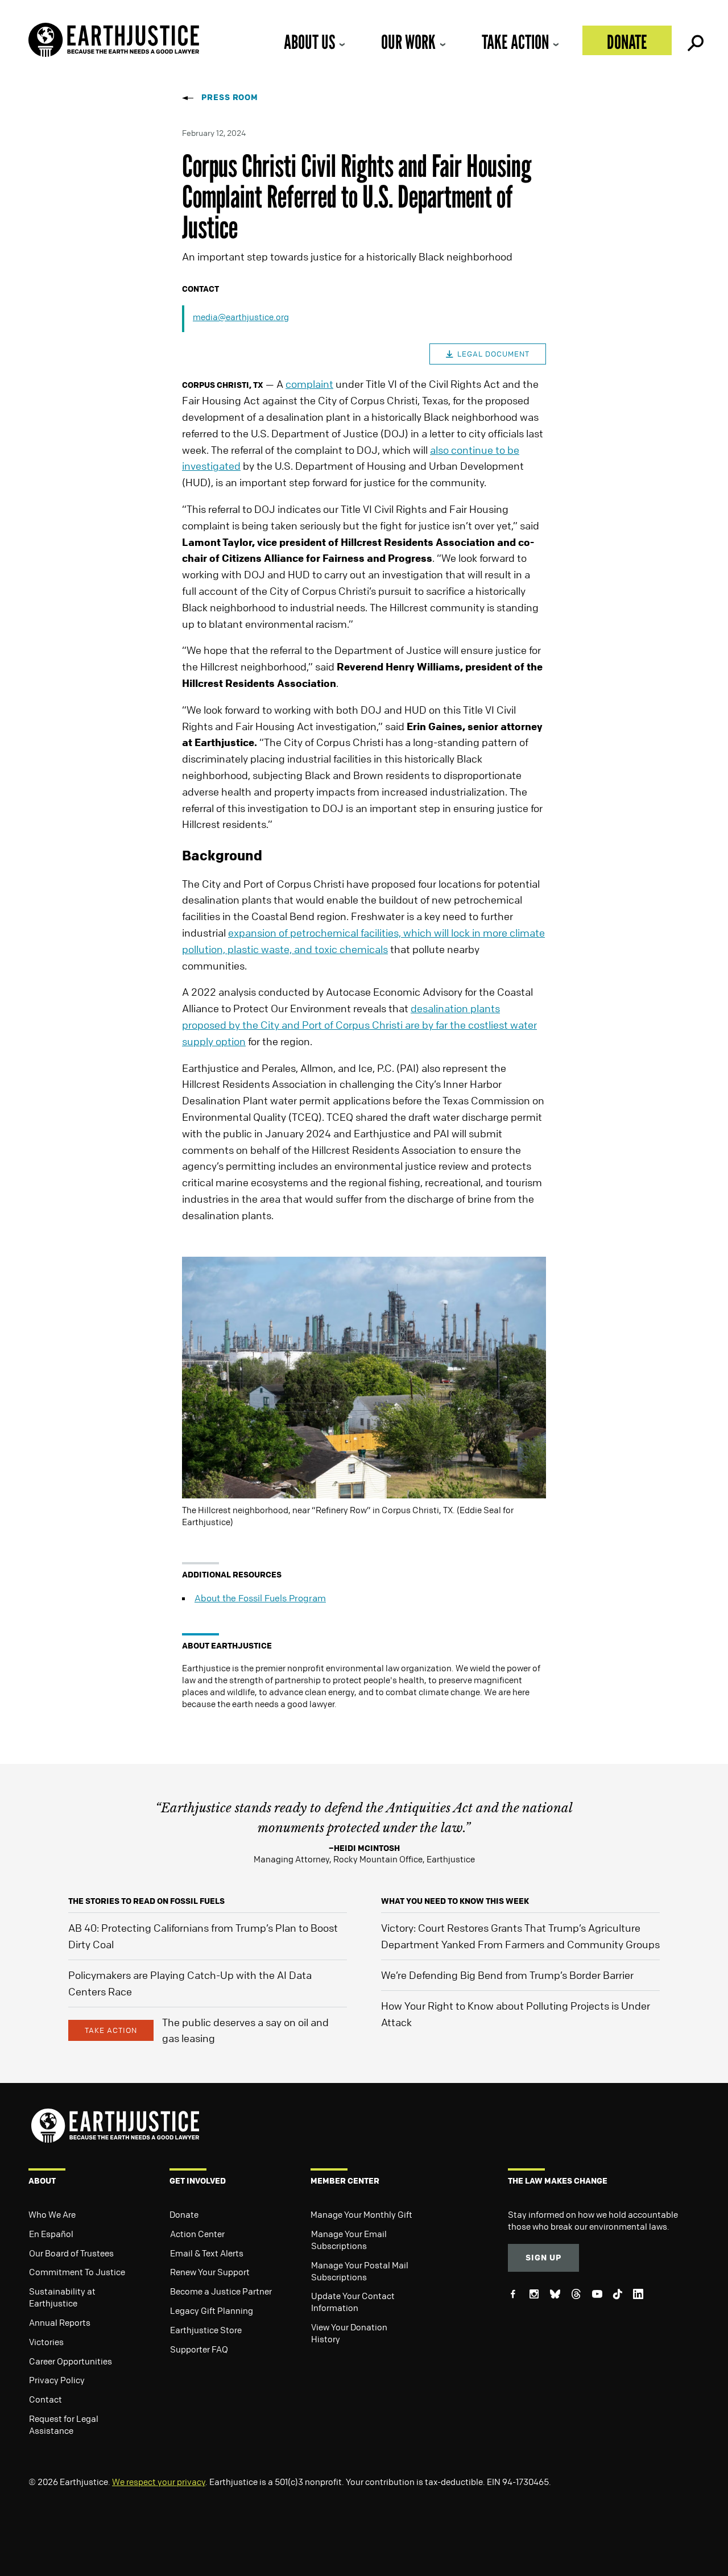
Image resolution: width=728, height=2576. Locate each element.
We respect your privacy (159, 2482)
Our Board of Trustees (71, 2253)
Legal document (493, 354)
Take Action (515, 42)
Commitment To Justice (77, 2272)
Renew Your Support (210, 2272)
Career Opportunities (71, 2361)
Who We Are (52, 2214)
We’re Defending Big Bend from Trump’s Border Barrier (507, 1975)
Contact (45, 2399)
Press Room (230, 97)
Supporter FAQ (199, 2349)
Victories (46, 2342)
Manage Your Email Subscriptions (349, 2240)
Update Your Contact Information (353, 2302)
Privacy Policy (57, 2380)
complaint (309, 384)
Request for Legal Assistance (64, 2424)
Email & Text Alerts (207, 2253)
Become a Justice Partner (221, 2291)
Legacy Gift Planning (212, 2310)
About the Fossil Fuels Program (260, 1598)
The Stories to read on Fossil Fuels (146, 1901)
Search (694, 40)
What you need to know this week (455, 1901)
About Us (309, 42)
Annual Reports (60, 2322)
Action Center (197, 2234)
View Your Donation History (349, 2333)
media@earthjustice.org (241, 317)
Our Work (408, 42)
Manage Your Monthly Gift (361, 2214)
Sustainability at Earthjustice (62, 2297)
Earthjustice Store (206, 2330)
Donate (627, 42)
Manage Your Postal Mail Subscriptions (360, 2271)
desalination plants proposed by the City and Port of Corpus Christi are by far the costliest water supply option (359, 1025)
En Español (51, 2234)
